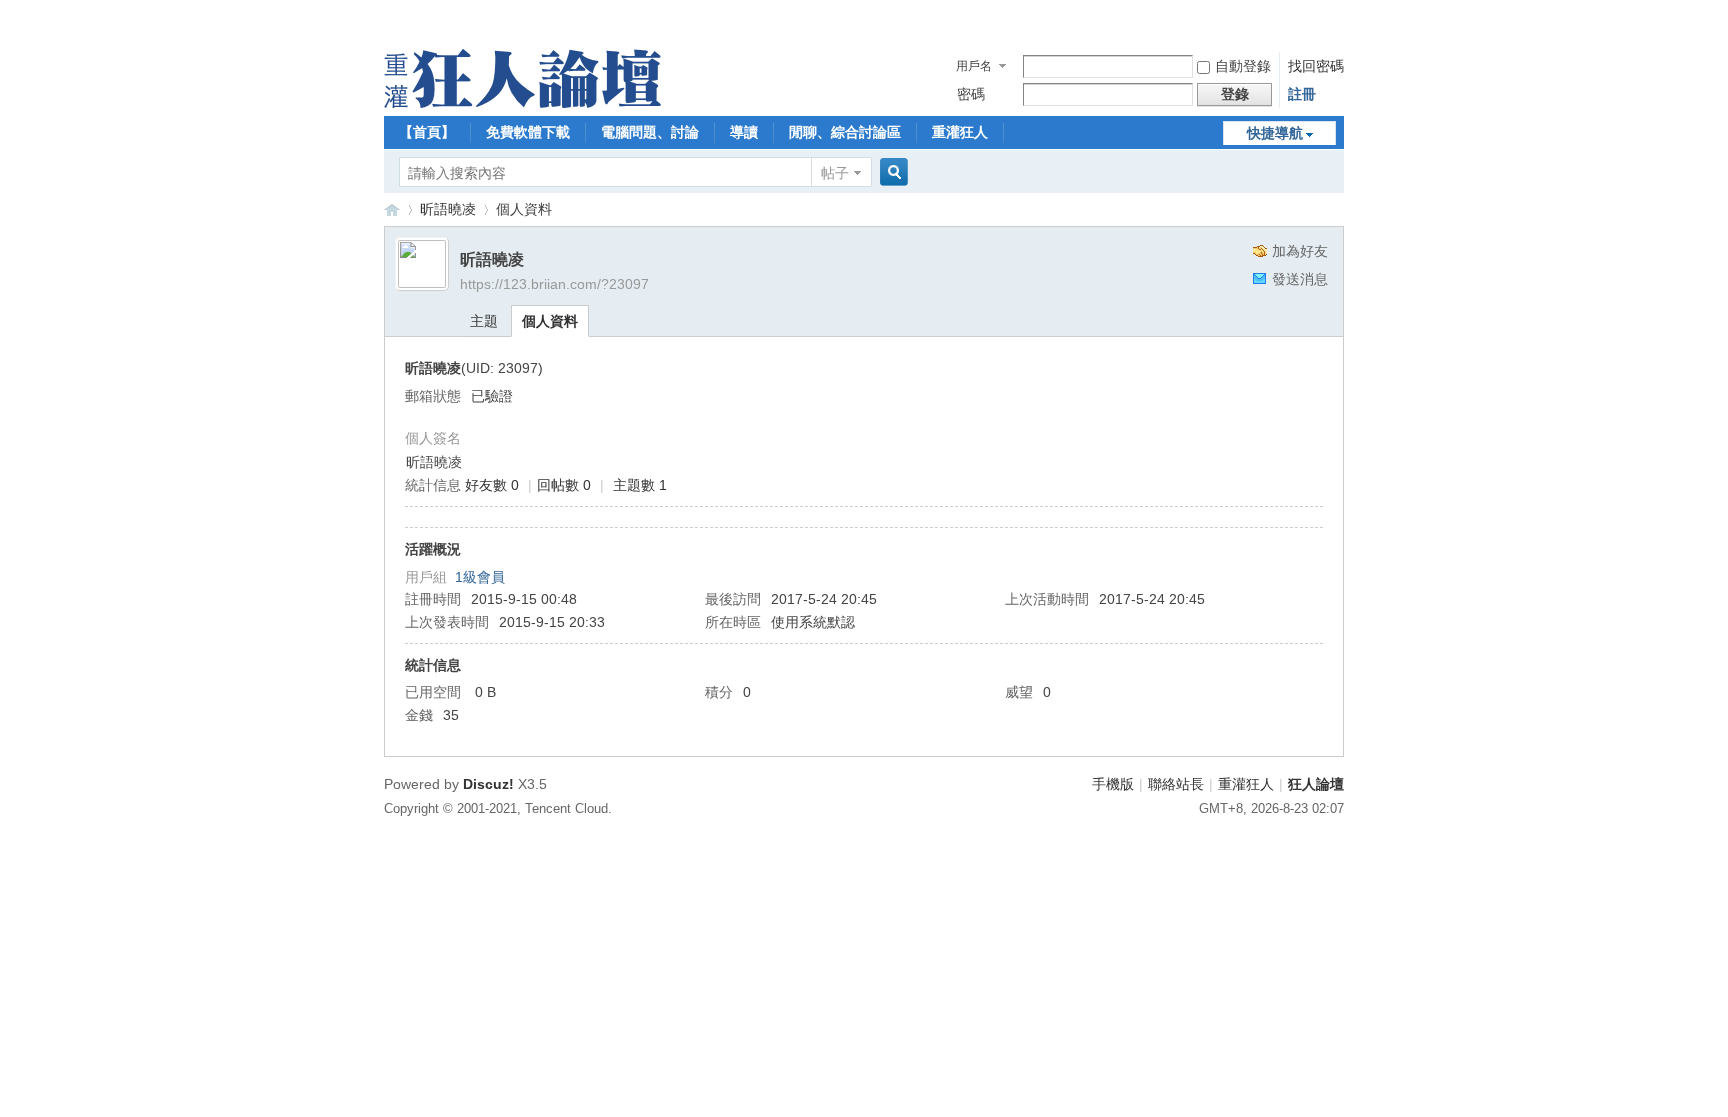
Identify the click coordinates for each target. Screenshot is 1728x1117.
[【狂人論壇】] (522, 103)
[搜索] (891, 172)
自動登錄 (1243, 66)
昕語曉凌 (448, 209)
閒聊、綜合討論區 (845, 132)
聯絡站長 (1176, 784)
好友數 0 (492, 485)
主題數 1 (640, 485)
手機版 (1113, 784)
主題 (484, 321)
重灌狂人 (960, 132)
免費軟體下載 (528, 132)
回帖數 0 (564, 485)
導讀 (744, 132)
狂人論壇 (1316, 784)
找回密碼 (1316, 66)
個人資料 (550, 321)
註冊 (1302, 94)
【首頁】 (427, 132)
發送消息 (1300, 279)
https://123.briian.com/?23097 (554, 284)
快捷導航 (1275, 133)
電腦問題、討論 (650, 132)
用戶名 (974, 66)
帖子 (835, 173)
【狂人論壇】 (392, 209)
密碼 (971, 94)
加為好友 (1300, 251)
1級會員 (480, 577)
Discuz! (488, 784)
